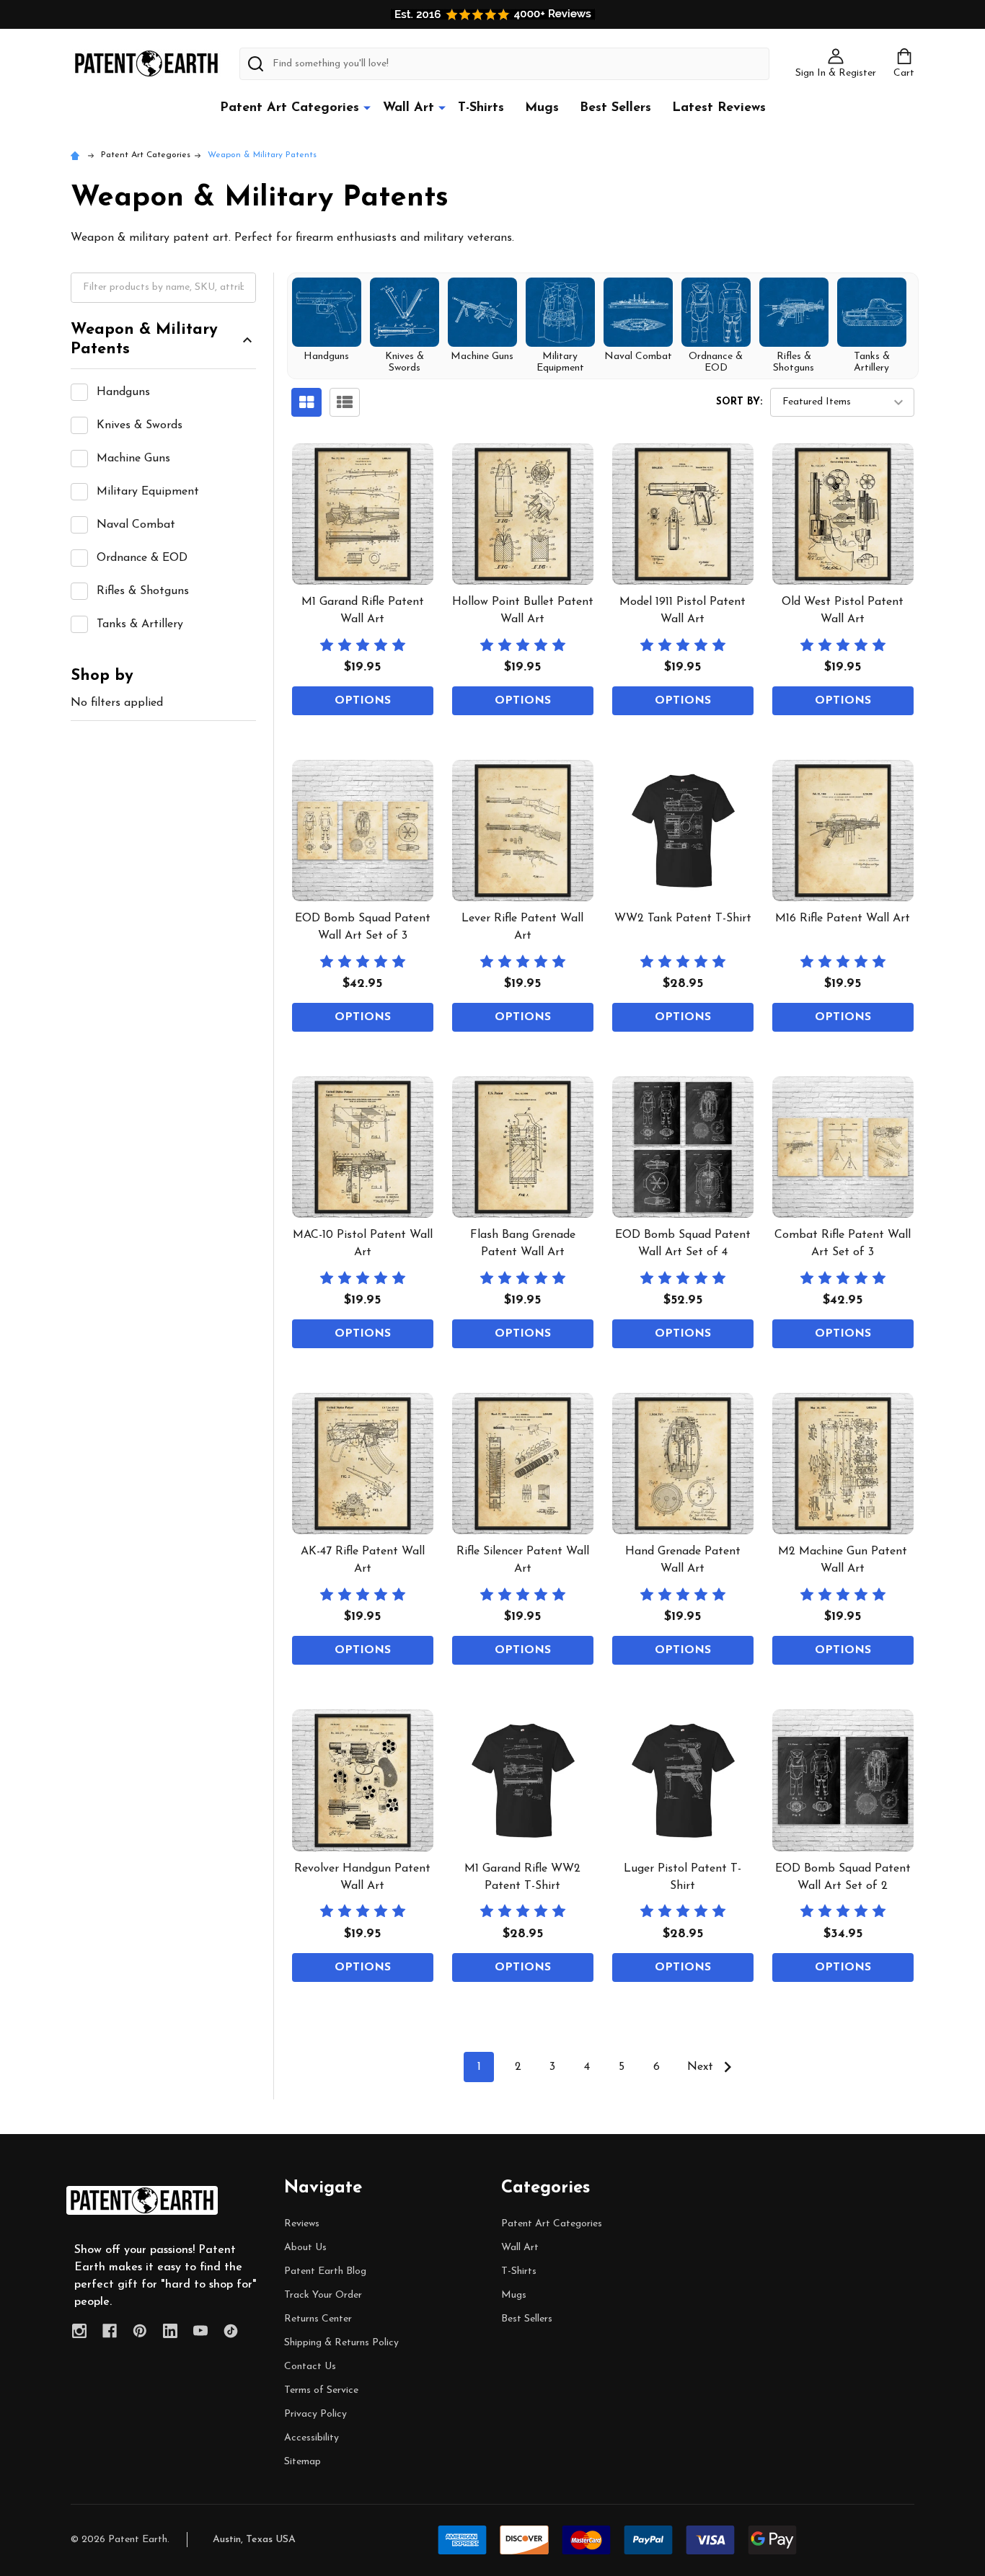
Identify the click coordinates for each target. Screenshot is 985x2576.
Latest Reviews (719, 108)
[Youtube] (200, 2331)
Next (702, 2067)
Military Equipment (148, 492)
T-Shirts (481, 108)
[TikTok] (231, 2331)
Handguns (123, 392)
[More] (367, 107)
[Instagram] (79, 2331)
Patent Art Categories (290, 108)
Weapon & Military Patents (144, 340)
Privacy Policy (315, 2414)
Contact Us (310, 2367)
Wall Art (408, 108)
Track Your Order (323, 2295)
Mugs (542, 108)
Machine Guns (133, 459)
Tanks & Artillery (140, 624)
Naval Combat (136, 525)
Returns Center (318, 2319)
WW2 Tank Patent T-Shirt (683, 919)
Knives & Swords (140, 425)
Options (363, 701)
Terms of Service (321, 2390)
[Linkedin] (170, 2331)
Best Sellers (615, 108)
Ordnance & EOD (142, 558)
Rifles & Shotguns (143, 591)
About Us (305, 2248)
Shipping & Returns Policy (341, 2343)
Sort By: (739, 402)
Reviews (302, 2224)
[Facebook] (110, 2331)
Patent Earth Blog (325, 2271)
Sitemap (302, 2462)
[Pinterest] (140, 2331)
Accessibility (312, 2438)
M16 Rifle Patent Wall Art (843, 919)
